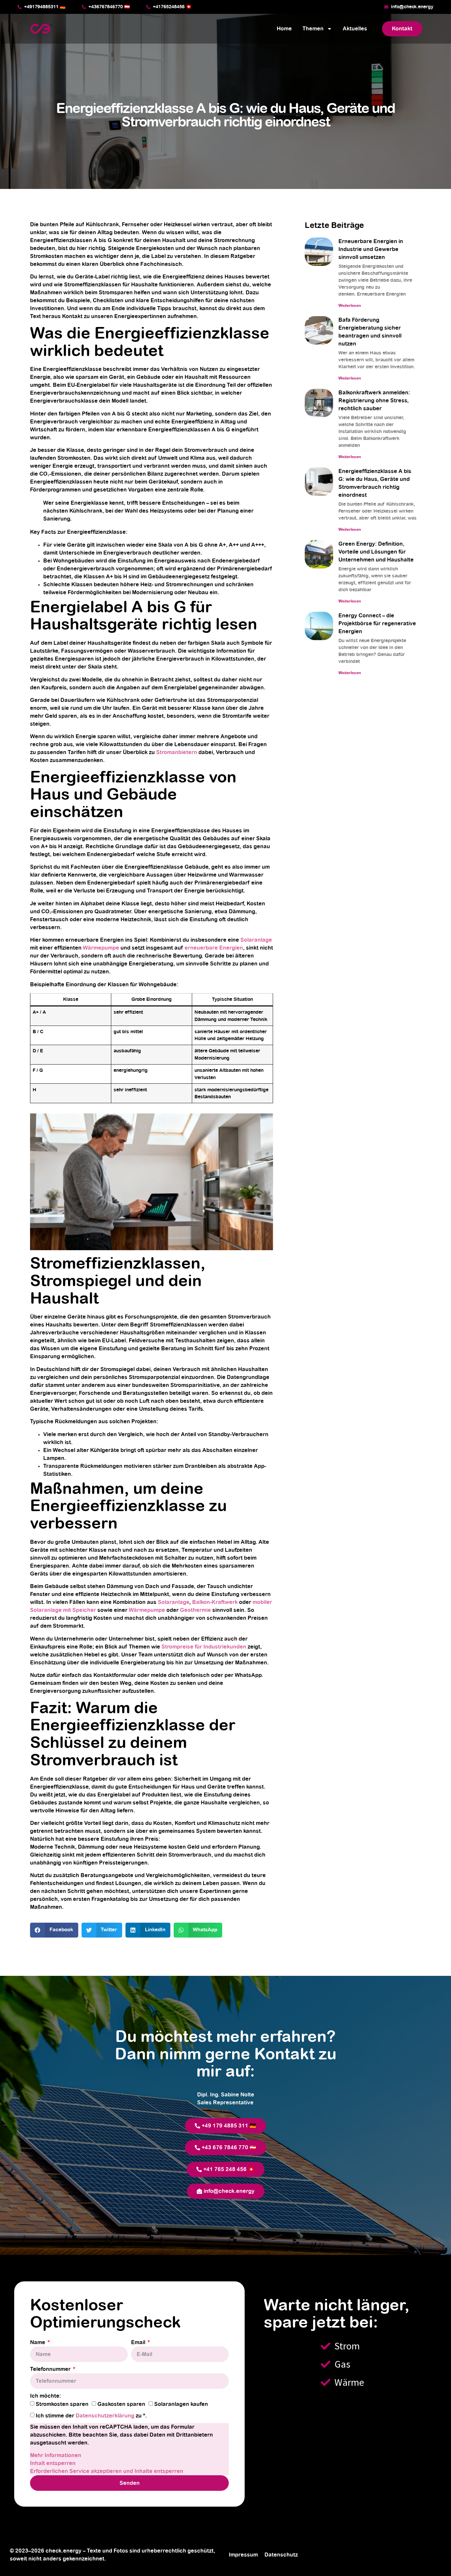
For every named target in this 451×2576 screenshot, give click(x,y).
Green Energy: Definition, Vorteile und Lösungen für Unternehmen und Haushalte (376, 552)
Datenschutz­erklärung (106, 2416)
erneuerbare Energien (214, 948)
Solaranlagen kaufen (181, 2404)
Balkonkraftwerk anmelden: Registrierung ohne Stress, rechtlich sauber (374, 401)
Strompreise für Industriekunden (204, 1647)
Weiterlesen (350, 306)
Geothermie (195, 1610)
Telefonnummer (51, 2369)
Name (38, 2342)
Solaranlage (256, 940)
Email (139, 2342)
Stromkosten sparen (62, 2404)
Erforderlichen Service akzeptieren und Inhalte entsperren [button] (107, 2471)
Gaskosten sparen (121, 2404)
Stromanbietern (177, 752)
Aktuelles (355, 29)
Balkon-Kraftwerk (215, 1602)
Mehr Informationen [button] (56, 2455)
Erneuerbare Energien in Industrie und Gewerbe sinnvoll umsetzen (371, 249)
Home (284, 29)
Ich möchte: (46, 2396)
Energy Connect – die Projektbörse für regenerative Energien (377, 624)
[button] (54, 1930)
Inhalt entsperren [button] (53, 2463)
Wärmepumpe (101, 948)
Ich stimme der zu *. (91, 2416)
